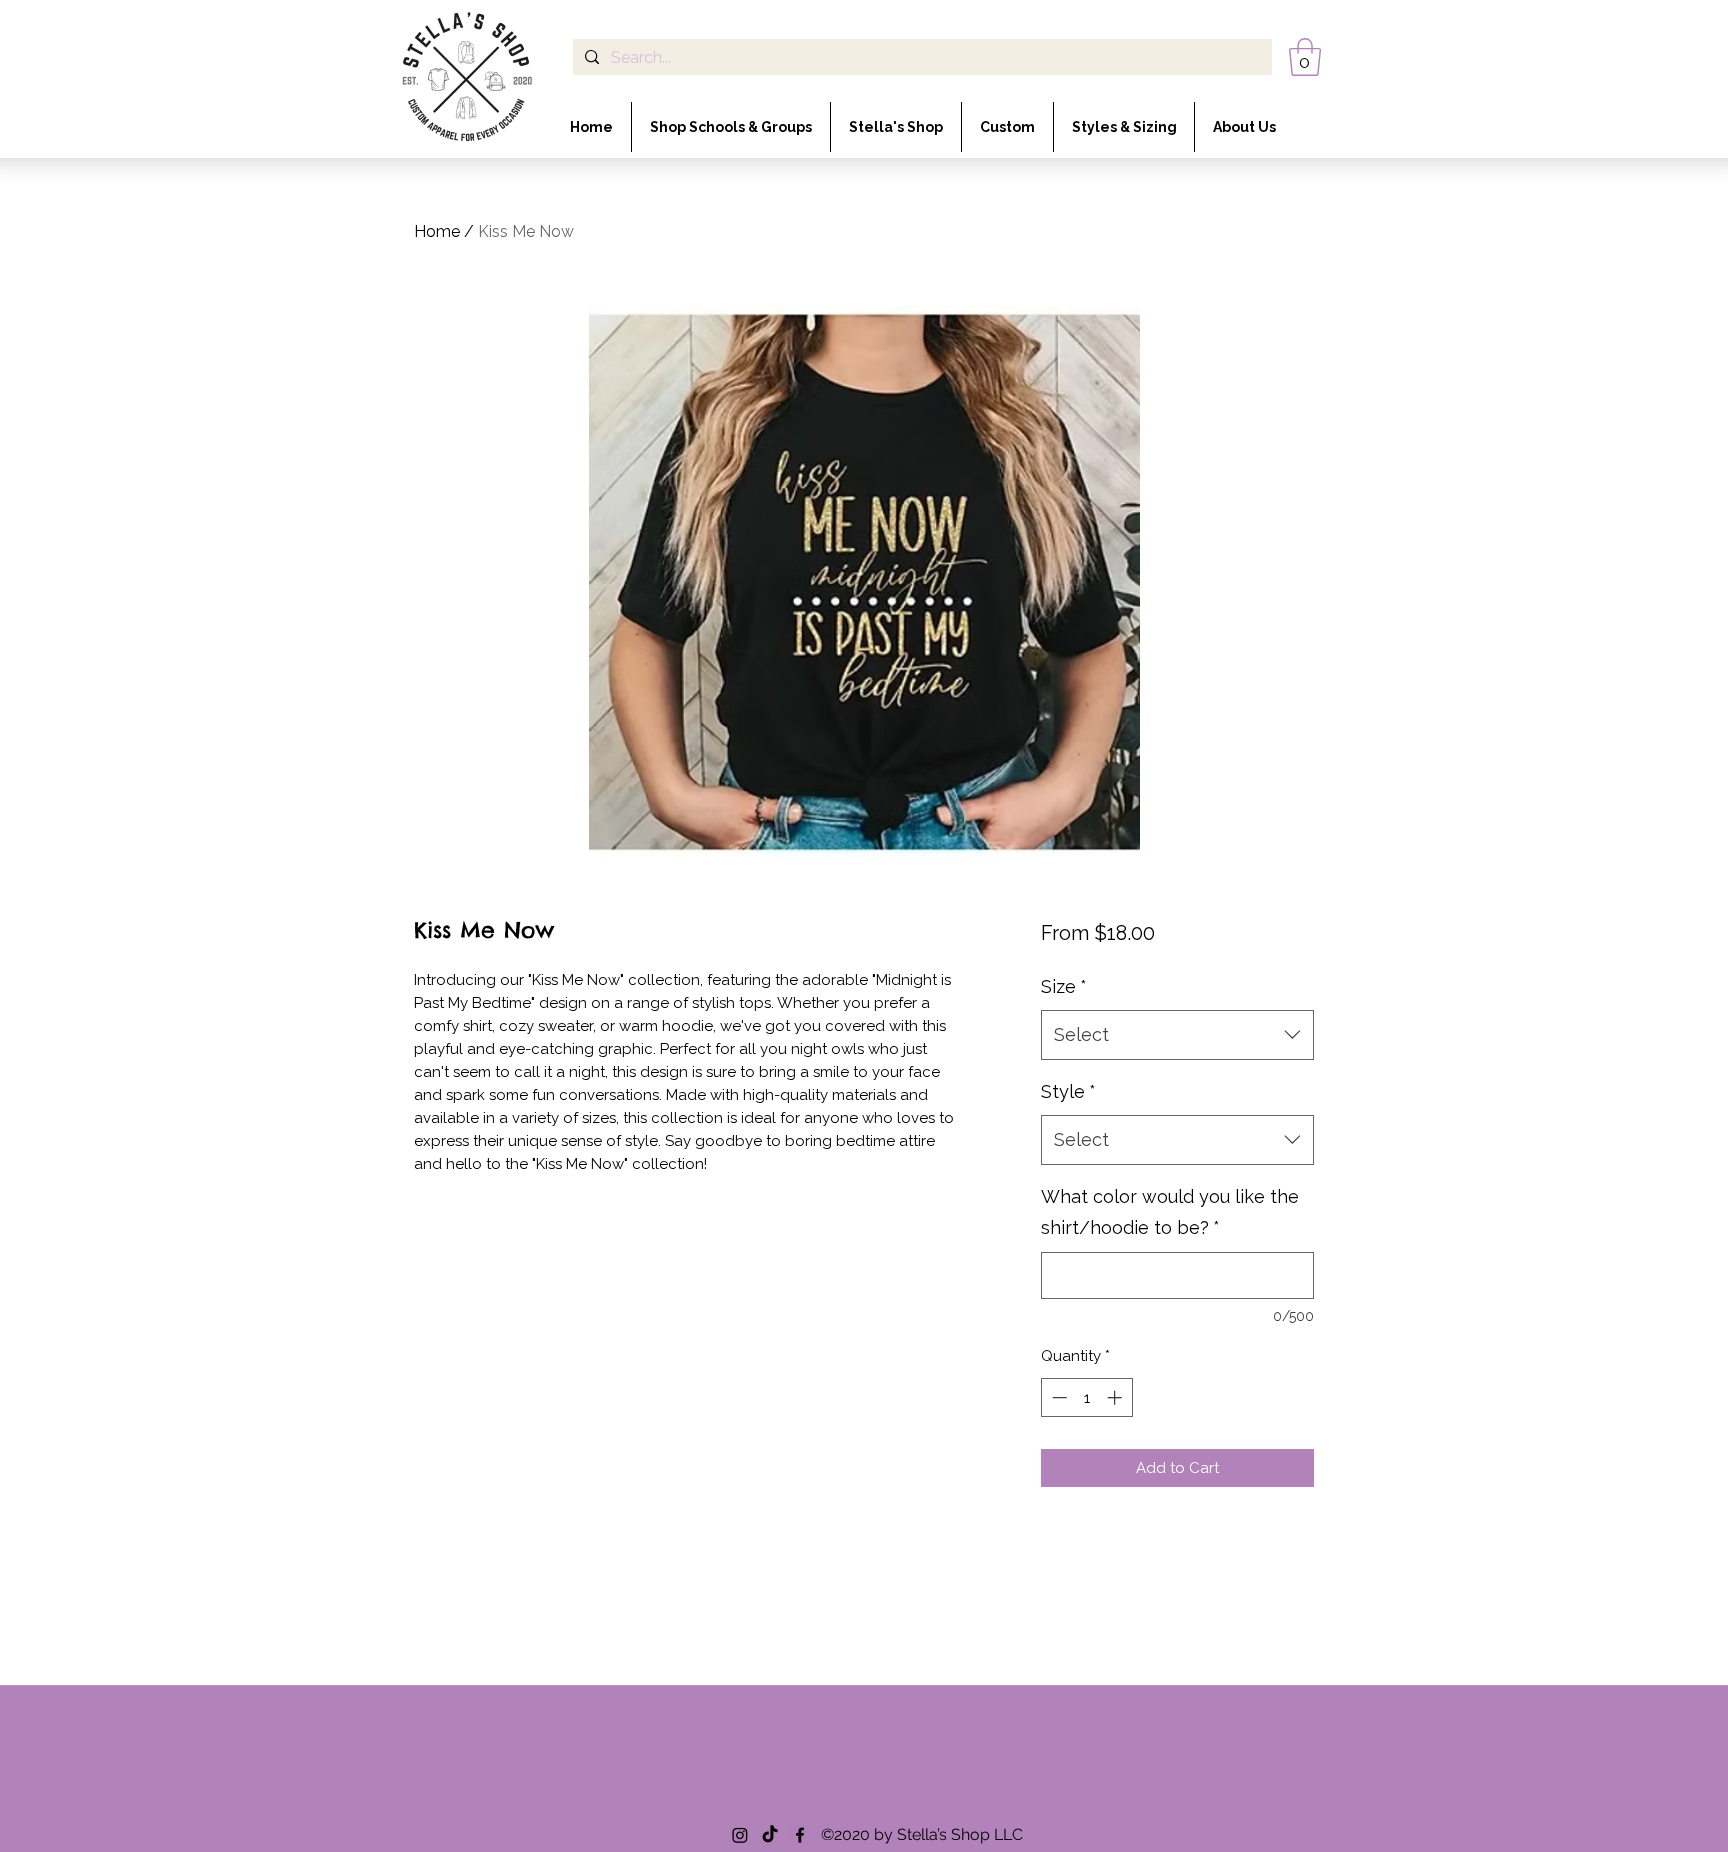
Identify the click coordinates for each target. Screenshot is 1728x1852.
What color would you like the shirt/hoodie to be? (1170, 1212)
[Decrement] (1057, 1397)
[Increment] (1116, 1397)
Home (437, 231)
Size (1064, 986)
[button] (1305, 57)
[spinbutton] (1086, 1397)
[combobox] (1177, 1035)
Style (1068, 1091)
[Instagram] (740, 1835)
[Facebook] (800, 1835)
